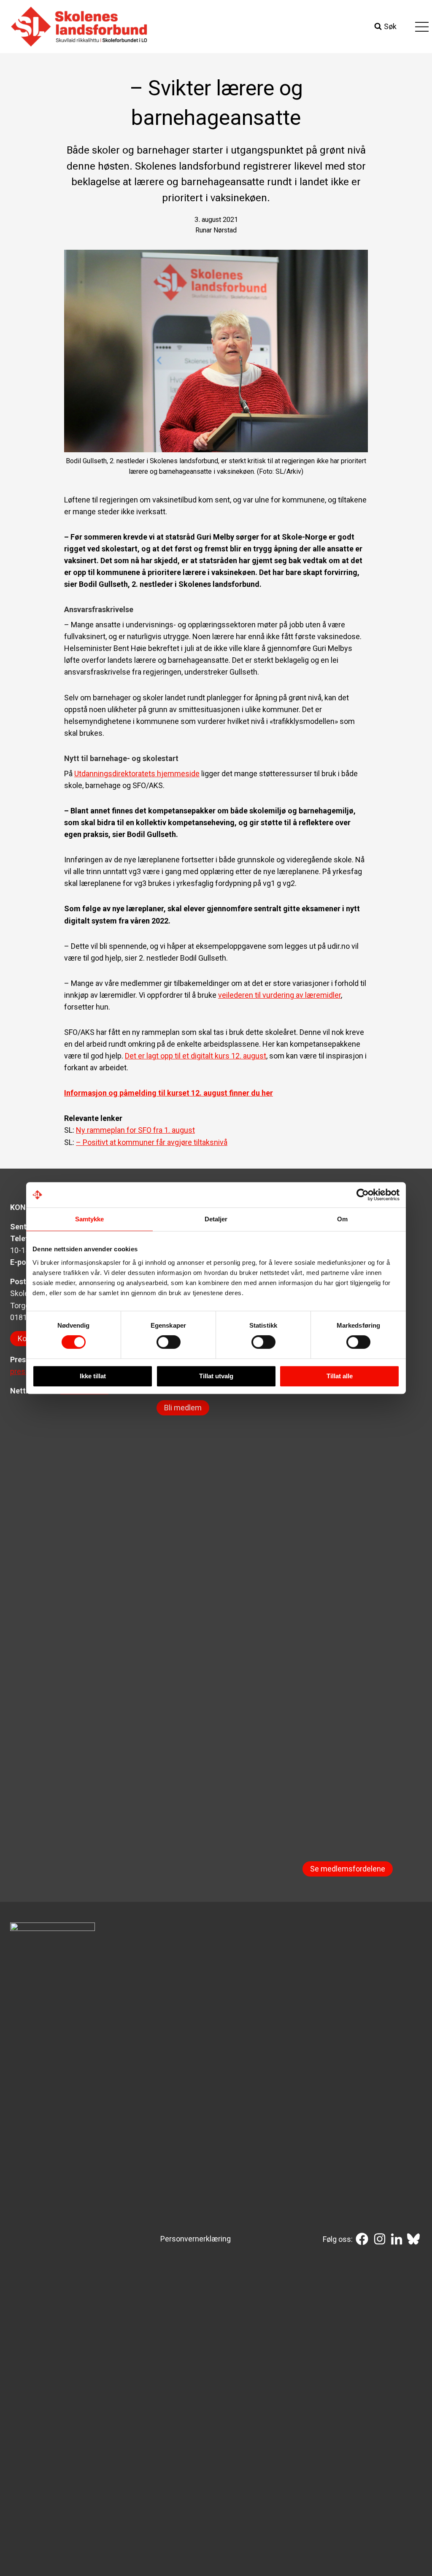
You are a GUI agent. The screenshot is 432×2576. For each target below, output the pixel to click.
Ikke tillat (93, 1376)
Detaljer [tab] (216, 1219)
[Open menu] (422, 27)
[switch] (169, 1342)
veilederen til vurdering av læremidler (279, 995)
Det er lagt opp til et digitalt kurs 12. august (196, 1056)
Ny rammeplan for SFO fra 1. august (135, 1130)
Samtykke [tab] (90, 1219)
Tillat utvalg (216, 1376)
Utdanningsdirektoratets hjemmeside (137, 774)
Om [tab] (342, 1219)
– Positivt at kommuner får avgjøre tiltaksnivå (152, 1142)
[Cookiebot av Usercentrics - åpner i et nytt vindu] (363, 1195)
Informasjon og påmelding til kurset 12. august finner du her (169, 1093)
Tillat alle (340, 1376)
